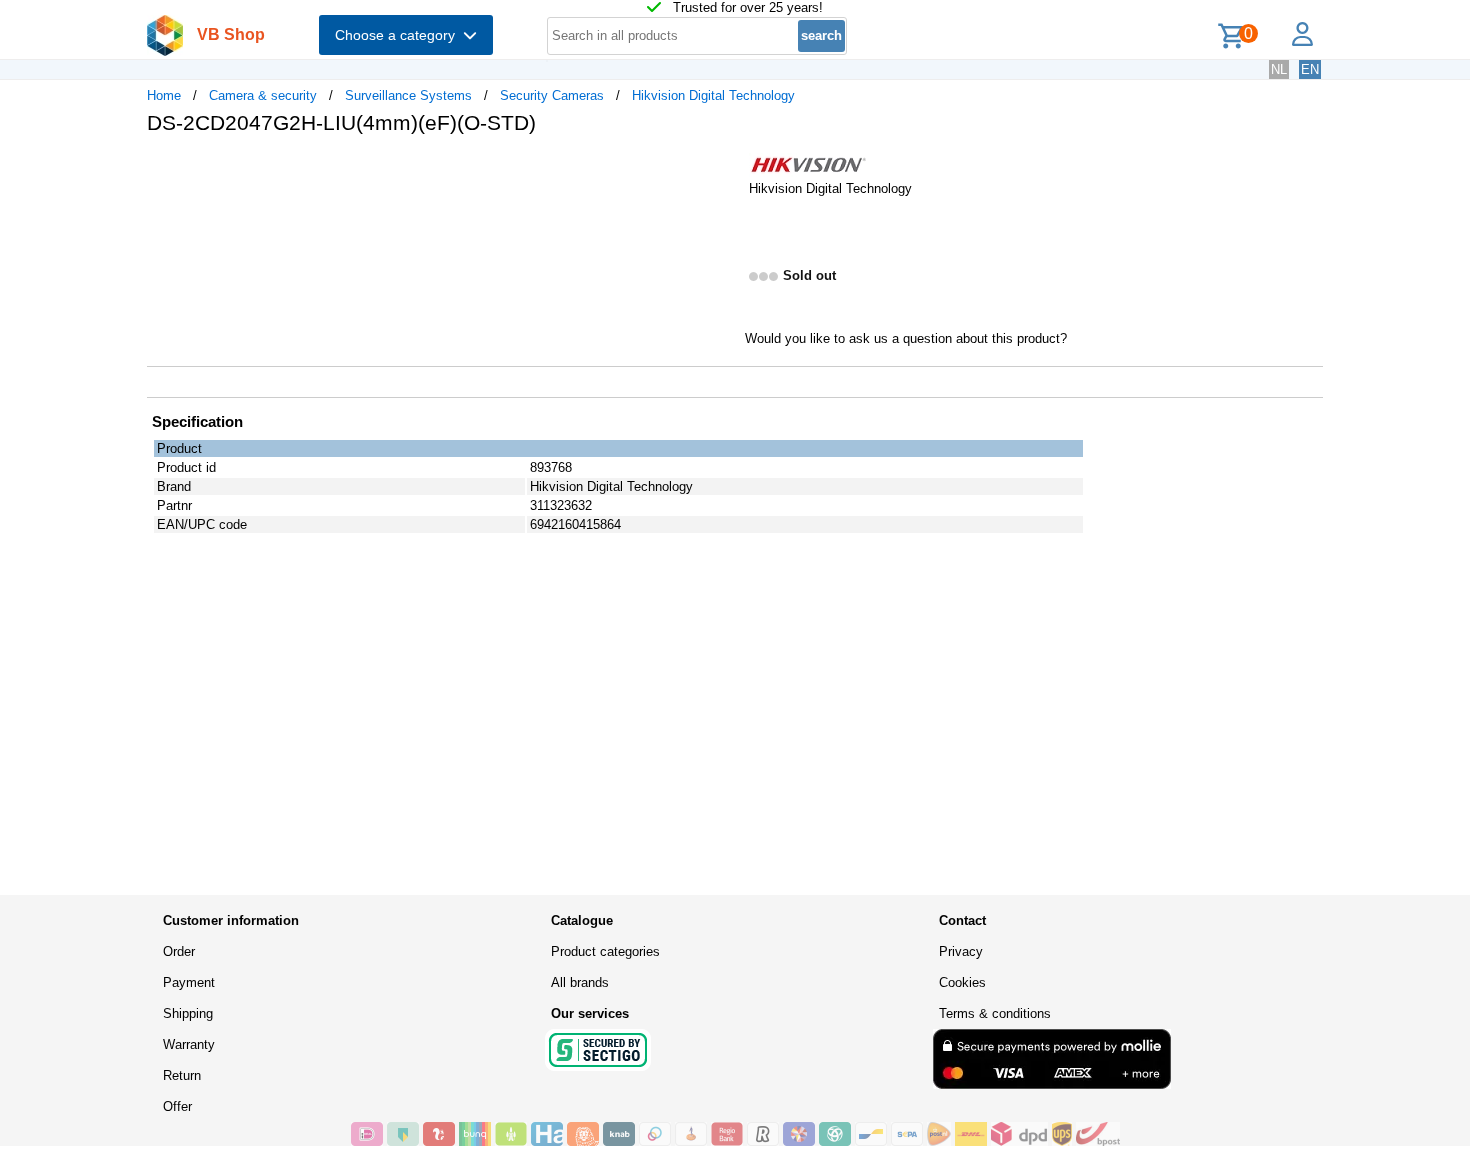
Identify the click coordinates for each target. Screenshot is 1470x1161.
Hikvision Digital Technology (713, 95)
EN (1310, 69)
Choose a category (399, 35)
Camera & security (263, 95)
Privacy (961, 951)
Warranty (189, 1044)
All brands (580, 982)
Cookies (962, 982)
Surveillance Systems (408, 95)
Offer (177, 1106)
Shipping (188, 1013)
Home (164, 95)
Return (182, 1075)
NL (1279, 69)
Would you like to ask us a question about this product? (906, 338)
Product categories (605, 951)
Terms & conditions (995, 1013)
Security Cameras (552, 95)
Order (179, 951)
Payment (189, 982)
